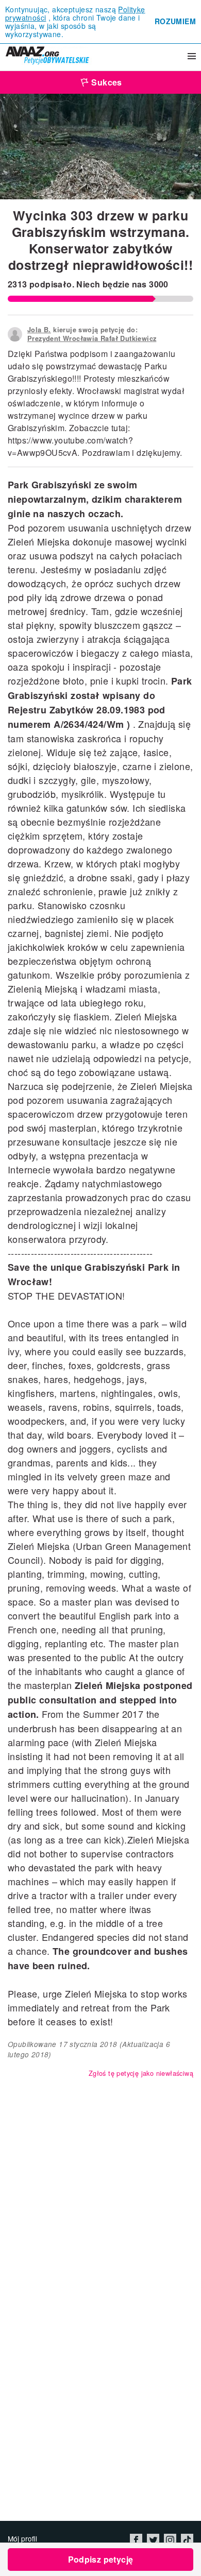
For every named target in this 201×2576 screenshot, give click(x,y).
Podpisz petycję (101, 2559)
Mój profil (22, 2538)
